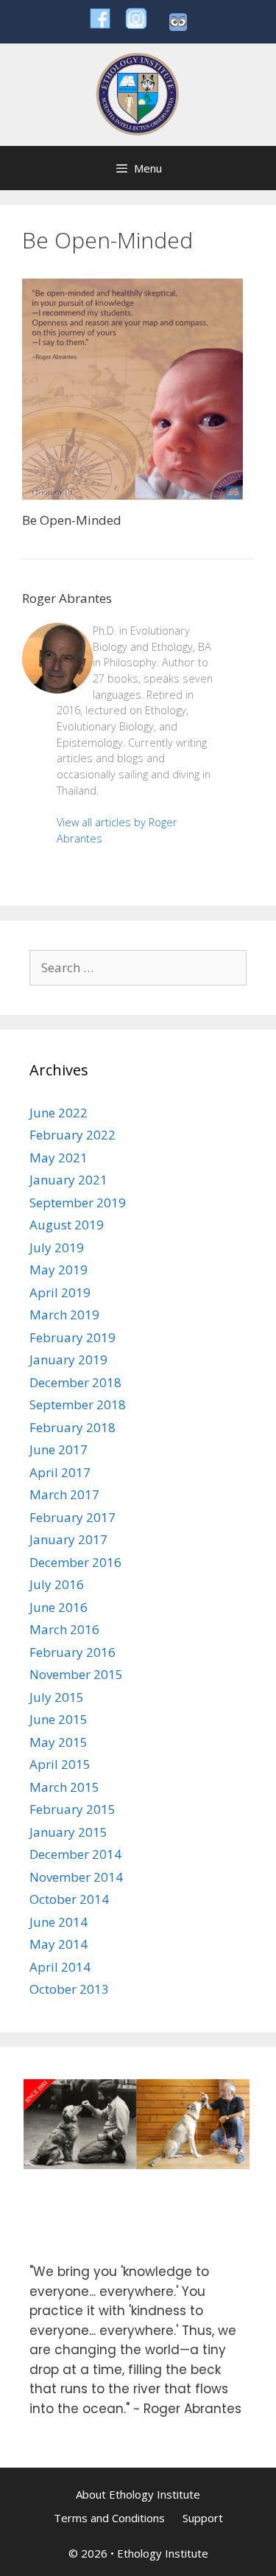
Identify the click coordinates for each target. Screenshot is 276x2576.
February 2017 (72, 1517)
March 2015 (64, 1787)
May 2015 (59, 1742)
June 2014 (59, 1922)
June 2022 (59, 1113)
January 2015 (68, 1832)
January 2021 (68, 1180)
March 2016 (64, 1629)
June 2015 (59, 1719)
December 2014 (75, 1854)
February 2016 (72, 1652)
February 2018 (72, 1427)
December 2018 (75, 1382)
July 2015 (57, 1697)
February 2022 (72, 1135)
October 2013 (69, 1989)
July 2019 (57, 1247)
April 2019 (60, 1292)
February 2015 (72, 1809)
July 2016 (57, 1584)
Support (203, 2518)
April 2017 (60, 1472)
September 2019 (78, 1203)
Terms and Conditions (109, 2518)
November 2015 (76, 1674)
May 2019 (59, 1270)
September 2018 (78, 1404)
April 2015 (60, 1764)
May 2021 (59, 1158)
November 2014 (76, 1877)
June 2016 (59, 1607)
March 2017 (64, 1494)
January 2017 (68, 1539)
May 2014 (59, 1944)
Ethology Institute (163, 2553)
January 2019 (68, 1359)
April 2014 (60, 1967)
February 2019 (72, 1337)
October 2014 (69, 1899)
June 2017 (59, 1449)
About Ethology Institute (138, 2494)
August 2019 (67, 1225)
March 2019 (64, 1315)
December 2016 (75, 1562)
